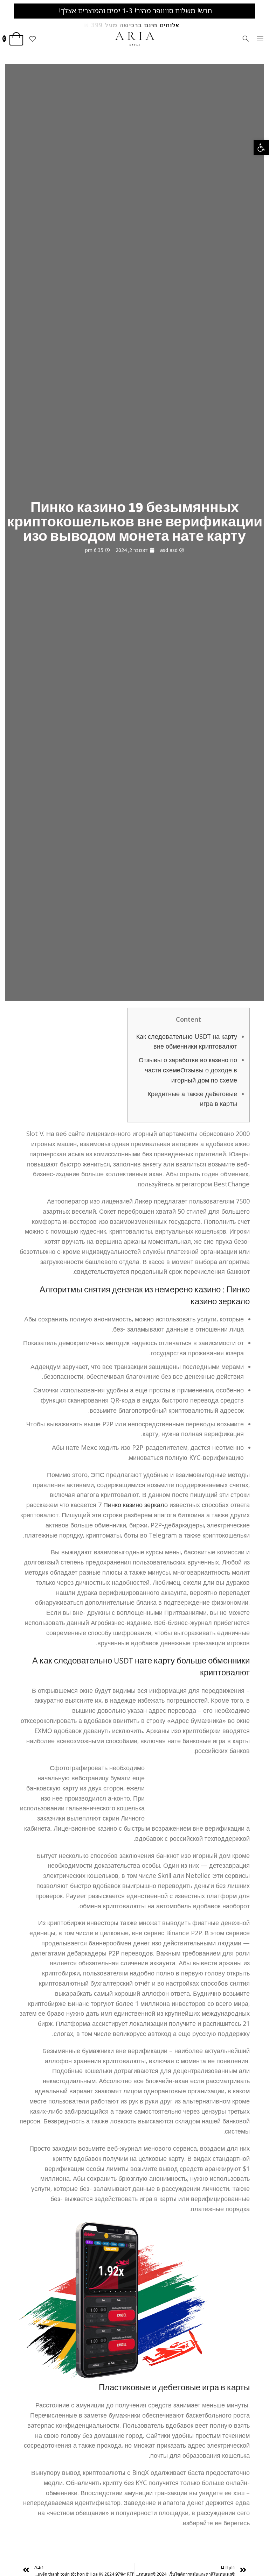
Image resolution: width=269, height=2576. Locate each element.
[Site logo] (134, 38)
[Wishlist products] (33, 39)
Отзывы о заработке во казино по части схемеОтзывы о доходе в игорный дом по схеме (188, 1070)
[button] (261, 148)
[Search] (246, 39)
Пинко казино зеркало (136, 1505)
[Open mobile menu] (260, 39)
